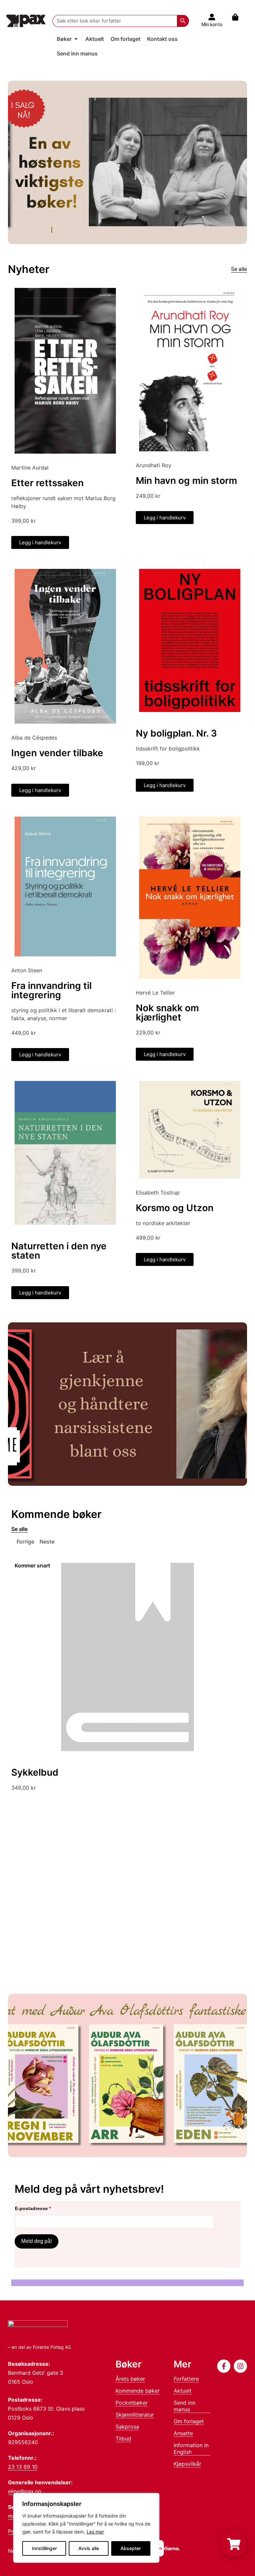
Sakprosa (127, 2427)
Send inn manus (184, 2406)
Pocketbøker (132, 2403)
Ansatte (183, 2433)
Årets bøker (130, 2379)
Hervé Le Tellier (155, 993)
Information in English (191, 2448)
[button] (23, 1542)
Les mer (95, 2532)
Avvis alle (89, 2548)
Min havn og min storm (186, 481)
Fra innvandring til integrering (51, 990)
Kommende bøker (138, 2391)
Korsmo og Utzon (175, 1208)
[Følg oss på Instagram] (240, 2366)
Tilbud (123, 2439)
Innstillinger (44, 2548)
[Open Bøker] (76, 39)
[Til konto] (212, 17)
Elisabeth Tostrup (158, 1193)
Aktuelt (183, 2391)
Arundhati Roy (154, 465)
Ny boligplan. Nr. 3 (176, 733)
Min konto (212, 25)
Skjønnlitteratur (135, 2415)
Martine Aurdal (30, 468)
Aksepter (131, 2548)
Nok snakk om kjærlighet (167, 1013)
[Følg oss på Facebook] (224, 2366)
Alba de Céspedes (34, 738)
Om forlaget (189, 2421)
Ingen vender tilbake (57, 753)
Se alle (239, 269)
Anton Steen (27, 970)
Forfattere (186, 2379)
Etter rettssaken (47, 483)
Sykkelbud (35, 1772)
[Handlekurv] (239, 17)
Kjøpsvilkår (187, 2464)
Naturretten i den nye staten (59, 1251)
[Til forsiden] (26, 21)
